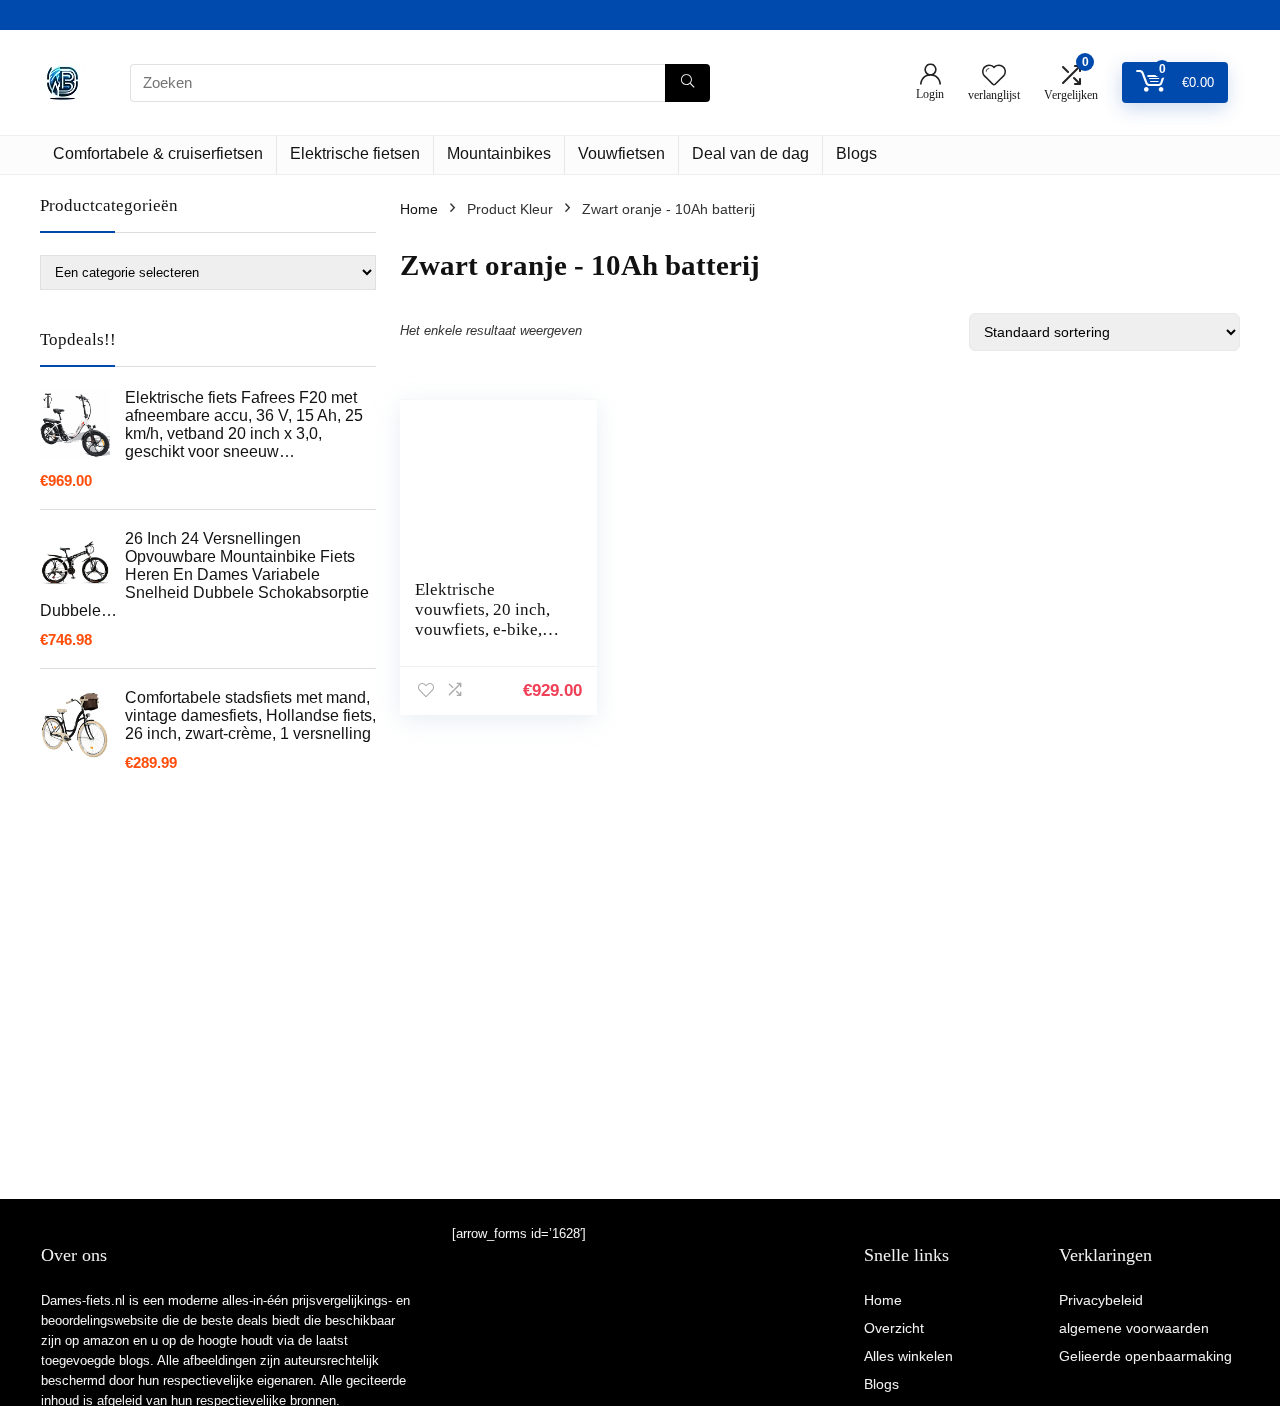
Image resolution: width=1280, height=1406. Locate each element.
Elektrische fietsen (355, 153)
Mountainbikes (499, 153)
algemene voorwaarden (1134, 1328)
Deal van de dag (750, 153)
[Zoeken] (687, 83)
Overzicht (894, 1328)
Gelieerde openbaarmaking (1145, 1356)
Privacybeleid (1101, 1300)
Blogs (856, 153)
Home (419, 209)
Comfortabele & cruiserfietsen (158, 153)
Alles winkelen (908, 1356)
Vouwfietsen (621, 153)
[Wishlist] (994, 76)
